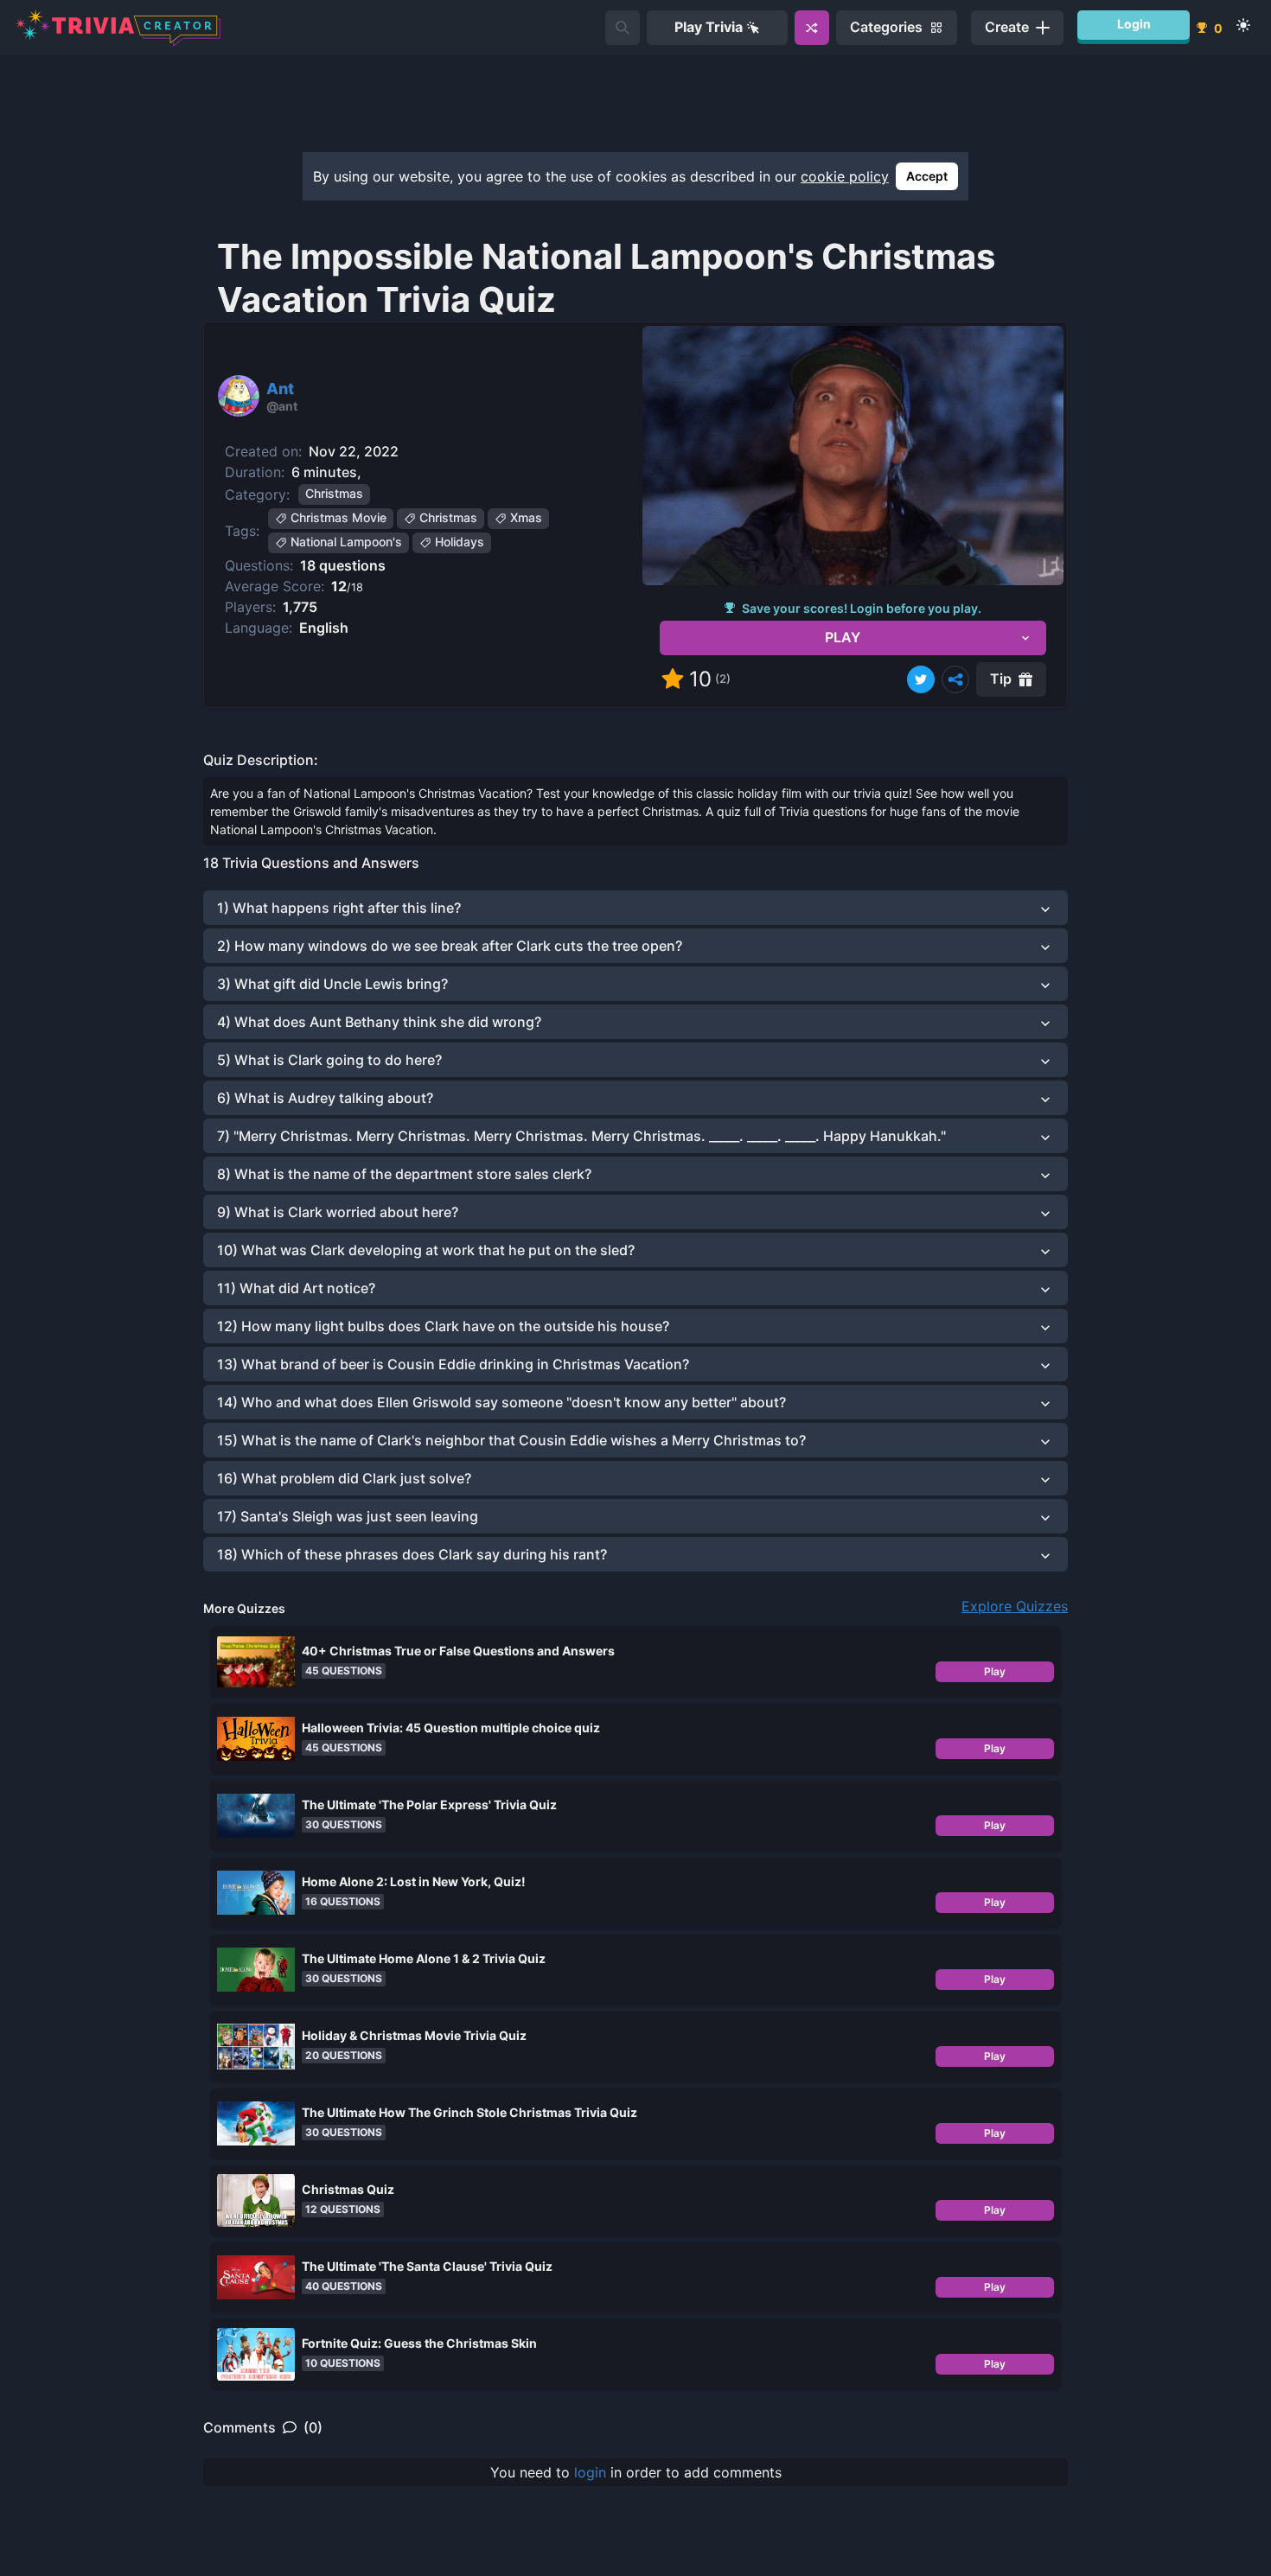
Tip (1001, 679)
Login (1134, 24)
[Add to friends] (623, 28)
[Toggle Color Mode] (1243, 25)
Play (995, 1671)
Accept (927, 176)
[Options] (955, 679)
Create (1007, 27)
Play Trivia (709, 27)
